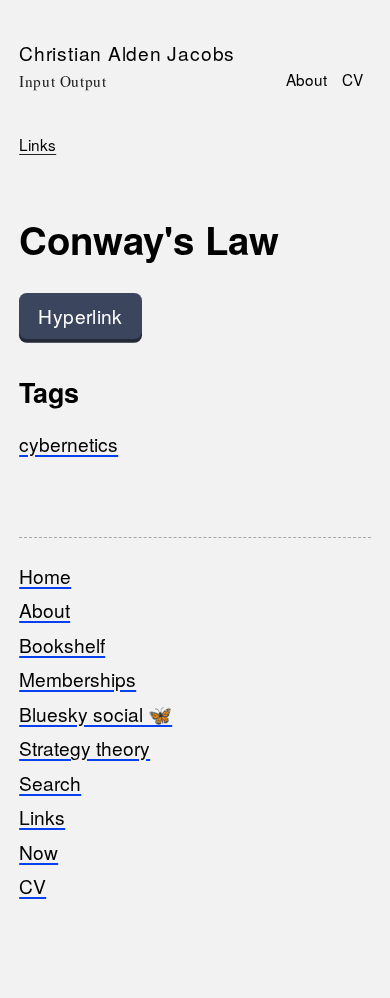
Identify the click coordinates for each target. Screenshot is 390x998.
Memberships (77, 678)
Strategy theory (84, 747)
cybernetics (68, 443)
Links (37, 144)
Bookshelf (62, 644)
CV (352, 79)
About (306, 79)
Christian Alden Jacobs (127, 52)
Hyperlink (80, 315)
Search (50, 782)
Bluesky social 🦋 (95, 713)
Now (38, 851)
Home (45, 575)
